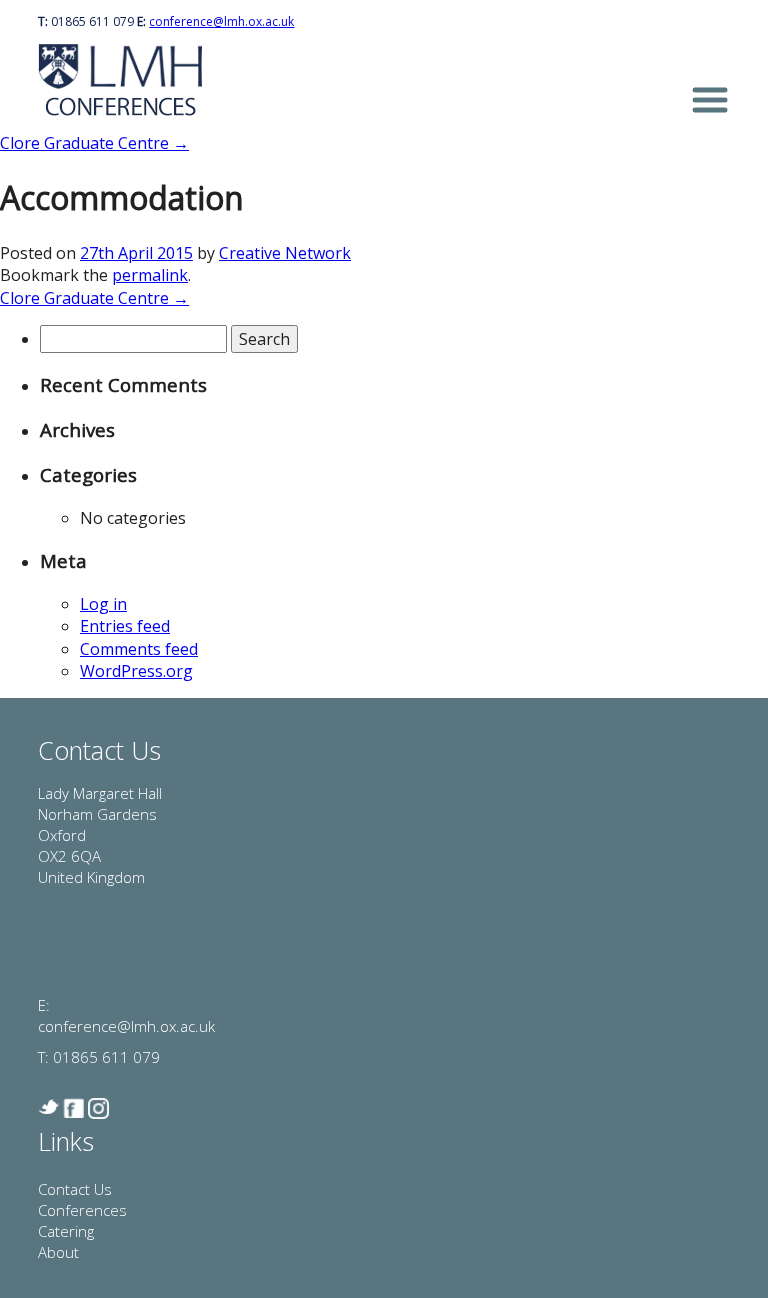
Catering (66, 1231)
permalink (150, 275)
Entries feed (125, 626)
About (58, 1252)
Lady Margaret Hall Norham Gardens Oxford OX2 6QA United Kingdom (100, 835)
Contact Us (75, 1189)
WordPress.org (136, 671)
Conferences (82, 1210)
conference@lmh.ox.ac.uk (221, 21)
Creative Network (285, 253)
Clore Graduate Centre (94, 143)
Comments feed (139, 649)
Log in (103, 604)
